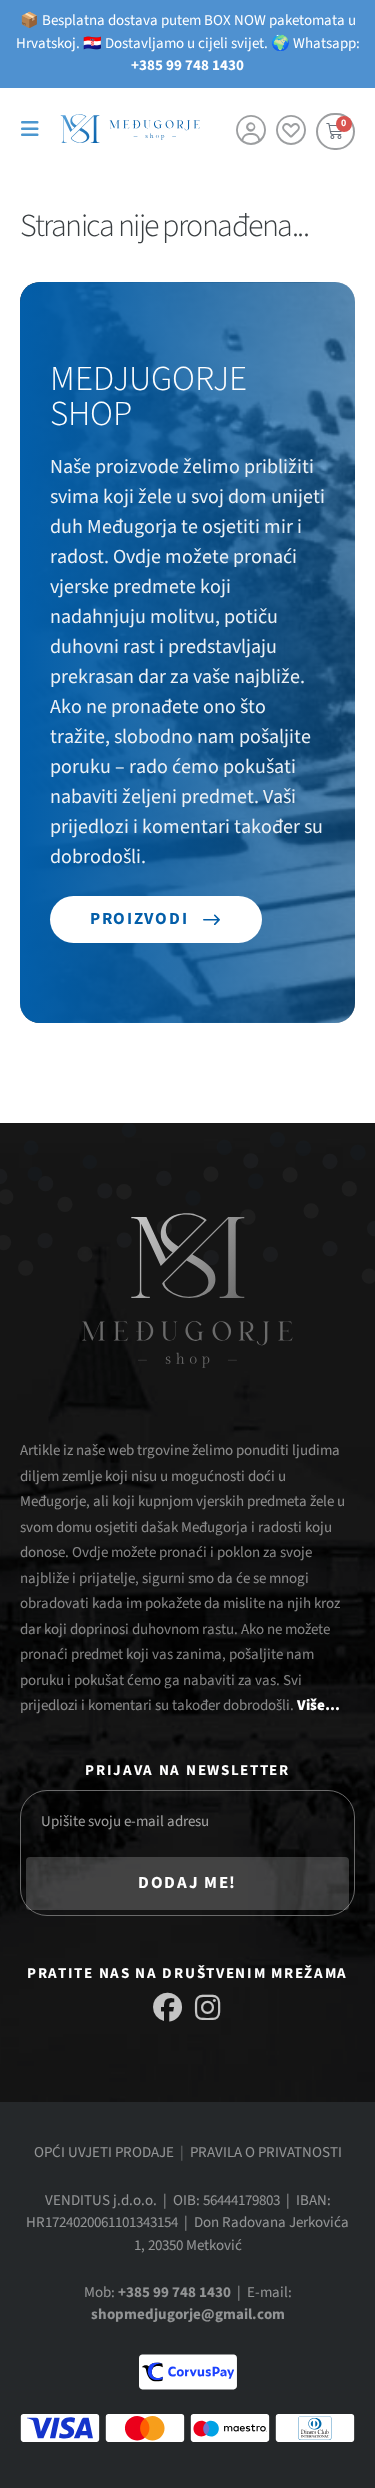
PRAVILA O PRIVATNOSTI (266, 2152)
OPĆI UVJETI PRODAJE (104, 2152)
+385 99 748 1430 (187, 65)
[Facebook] (167, 2007)
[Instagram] (207, 2007)
